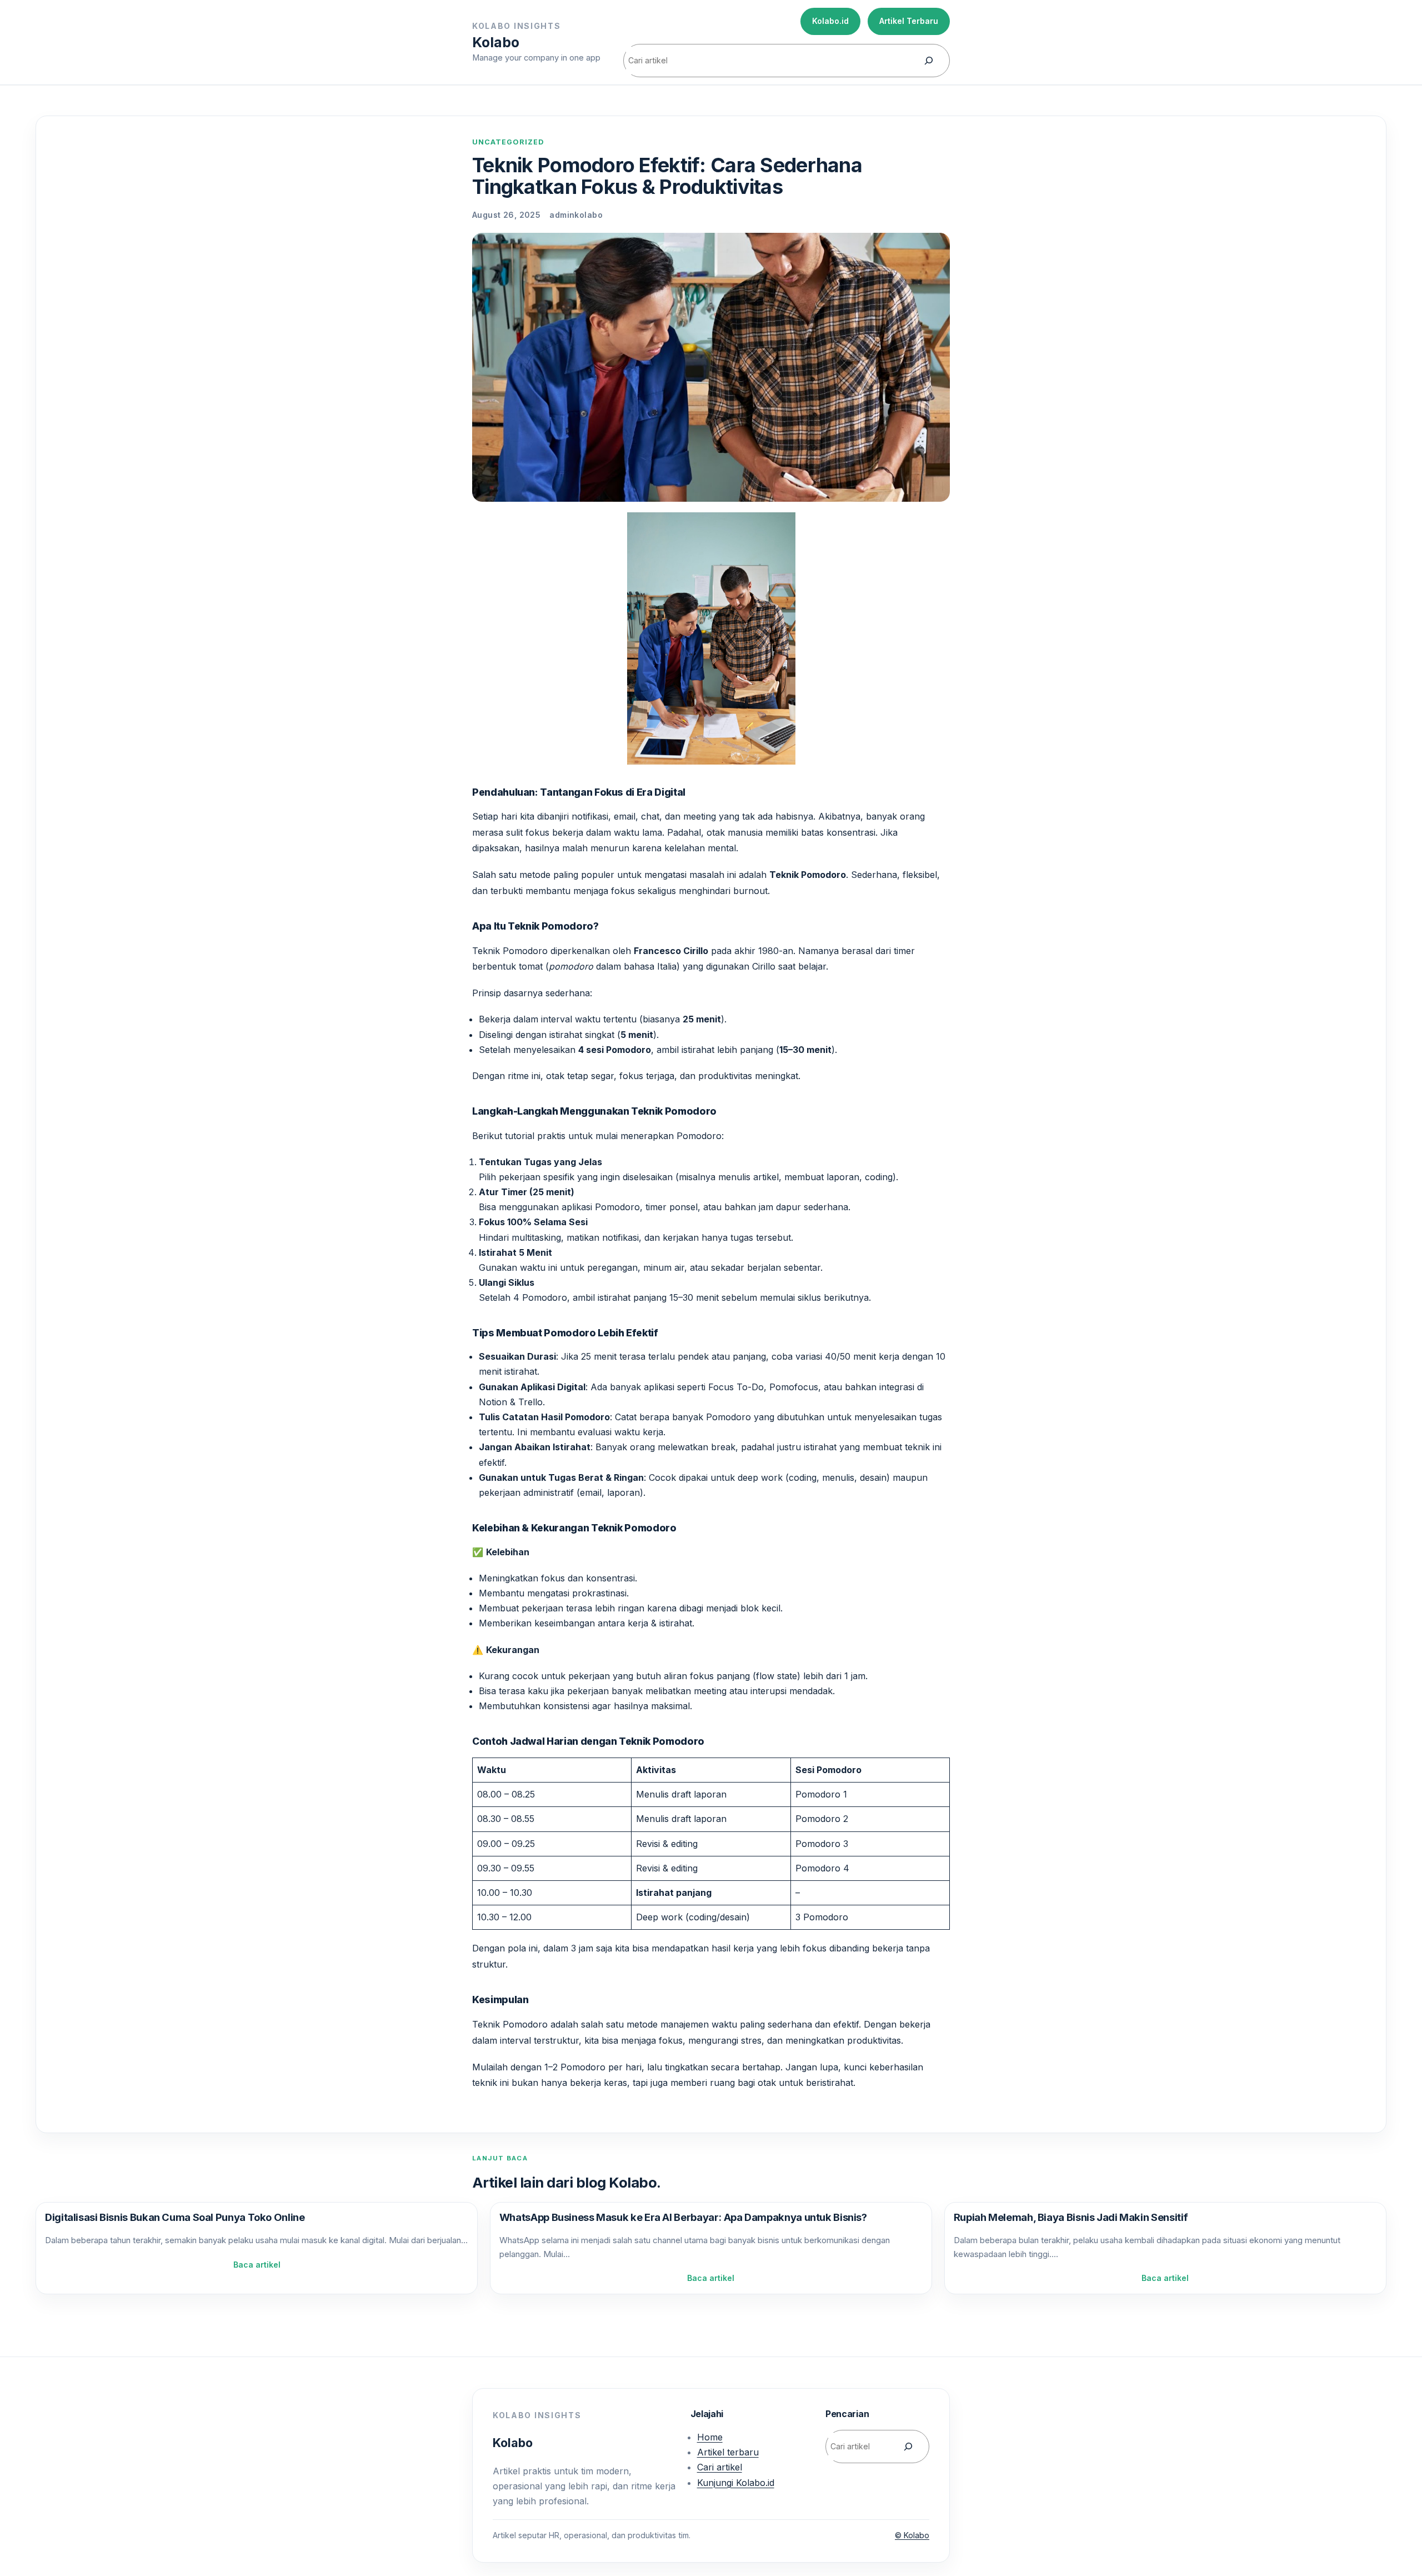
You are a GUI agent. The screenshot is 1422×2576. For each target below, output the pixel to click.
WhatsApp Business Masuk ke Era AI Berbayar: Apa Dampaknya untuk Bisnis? (683, 2217)
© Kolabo (912, 2535)
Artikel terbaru (728, 2452)
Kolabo (496, 42)
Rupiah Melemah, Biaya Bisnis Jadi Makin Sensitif (1071, 2217)
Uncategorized (508, 142)
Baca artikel (257, 2265)
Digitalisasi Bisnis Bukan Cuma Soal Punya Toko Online (175, 2217)
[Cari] (929, 61)
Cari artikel (720, 2467)
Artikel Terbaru (909, 21)
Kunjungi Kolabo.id (736, 2483)
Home (710, 2437)
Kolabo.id (830, 21)
